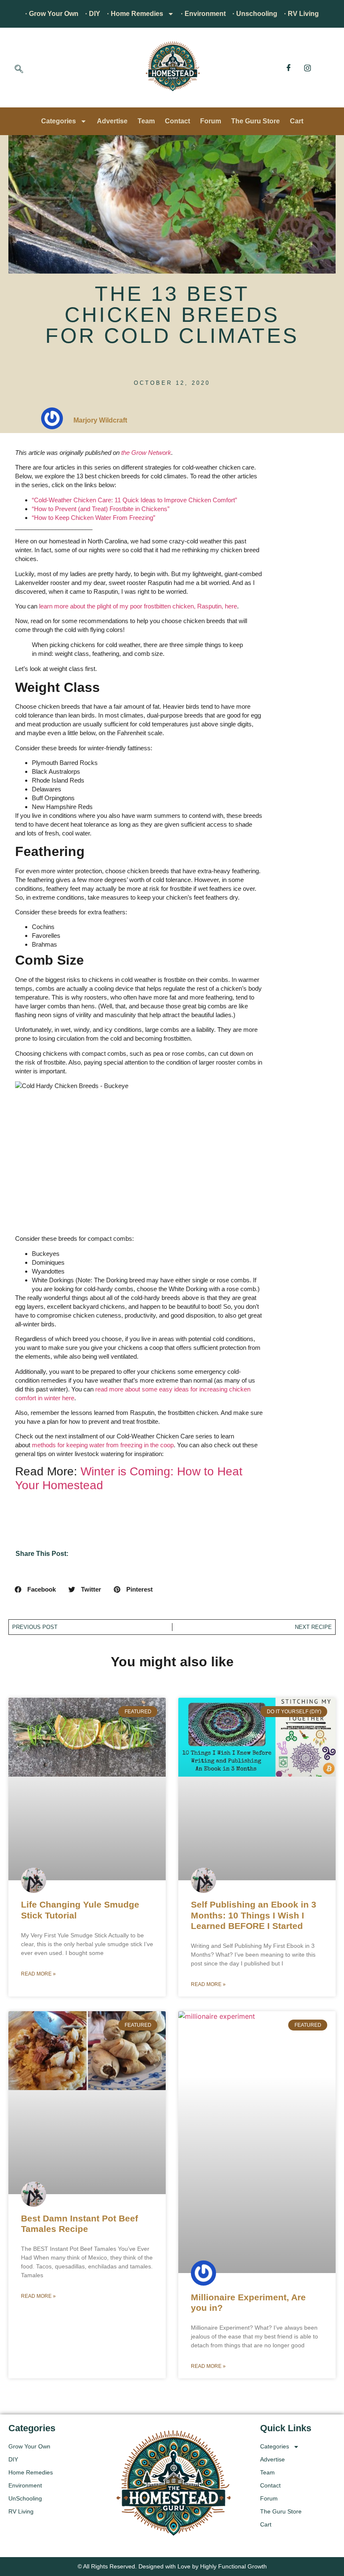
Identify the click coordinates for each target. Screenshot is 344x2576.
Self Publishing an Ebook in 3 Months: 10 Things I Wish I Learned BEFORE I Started (254, 1915)
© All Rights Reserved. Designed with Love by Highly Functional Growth (172, 2566)
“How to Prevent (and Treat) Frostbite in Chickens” (101, 509)
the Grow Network (146, 453)
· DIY (93, 14)
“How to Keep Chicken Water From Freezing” (94, 518)
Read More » (38, 1974)
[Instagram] (308, 68)
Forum (211, 121)
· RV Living (301, 14)
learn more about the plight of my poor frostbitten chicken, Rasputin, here (138, 606)
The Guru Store (255, 121)
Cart (297, 121)
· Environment (203, 14)
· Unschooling (255, 14)
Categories (59, 121)
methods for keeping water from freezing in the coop (103, 1445)
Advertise (112, 121)
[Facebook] (289, 68)
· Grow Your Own (52, 14)
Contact (177, 121)
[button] (19, 70)
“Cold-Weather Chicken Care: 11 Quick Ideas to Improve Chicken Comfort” (134, 500)
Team (146, 121)
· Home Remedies (135, 14)
